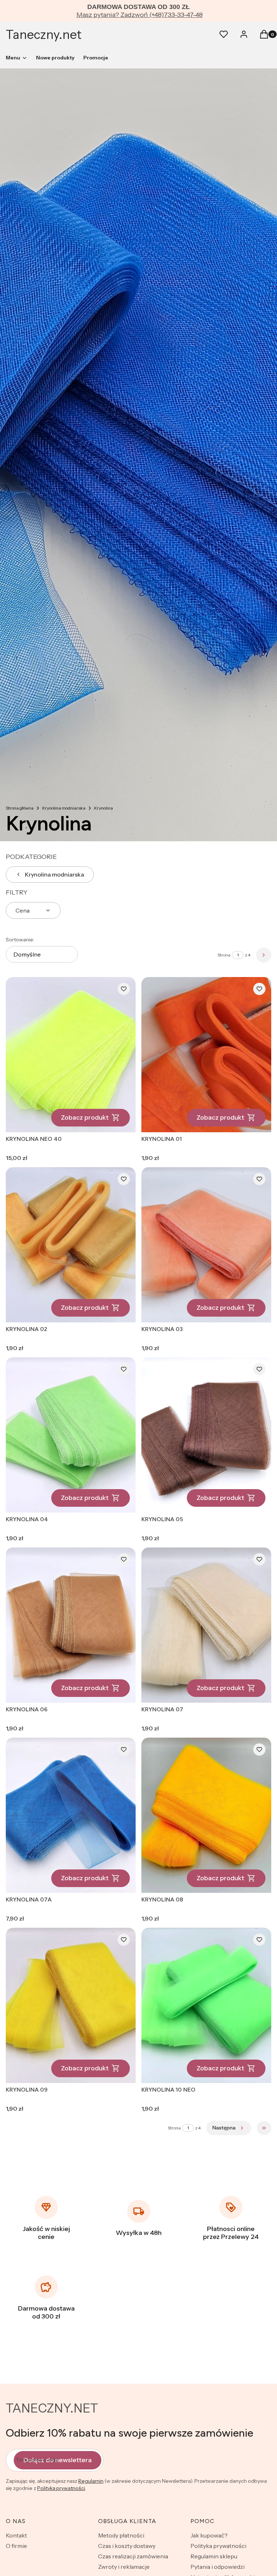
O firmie (16, 2546)
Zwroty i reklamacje (124, 2567)
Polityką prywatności (61, 2488)
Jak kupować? (209, 2535)
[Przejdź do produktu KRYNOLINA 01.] (206, 1055)
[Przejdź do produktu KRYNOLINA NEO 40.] (71, 1055)
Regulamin (91, 2481)
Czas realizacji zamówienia (133, 2556)
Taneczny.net (44, 35)
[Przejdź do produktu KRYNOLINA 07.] (206, 1625)
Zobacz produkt (85, 1117)
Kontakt (16, 2535)
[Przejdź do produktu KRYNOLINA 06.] (71, 1625)
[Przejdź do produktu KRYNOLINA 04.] (71, 1435)
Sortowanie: (20, 940)
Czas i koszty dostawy (127, 2546)
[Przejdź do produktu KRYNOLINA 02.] (71, 1245)
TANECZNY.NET (52, 2408)
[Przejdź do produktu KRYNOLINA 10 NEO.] (206, 2005)
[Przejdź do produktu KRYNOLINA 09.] (71, 2005)
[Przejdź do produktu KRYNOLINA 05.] (206, 1435)
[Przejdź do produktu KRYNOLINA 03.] (206, 1245)
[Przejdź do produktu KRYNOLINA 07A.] (71, 1815)
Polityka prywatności (218, 2546)
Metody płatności (121, 2535)
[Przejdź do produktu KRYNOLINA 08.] (206, 1815)
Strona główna (20, 808)
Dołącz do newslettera (58, 2460)
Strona (224, 955)
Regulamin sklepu (214, 2556)
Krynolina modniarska (64, 808)
